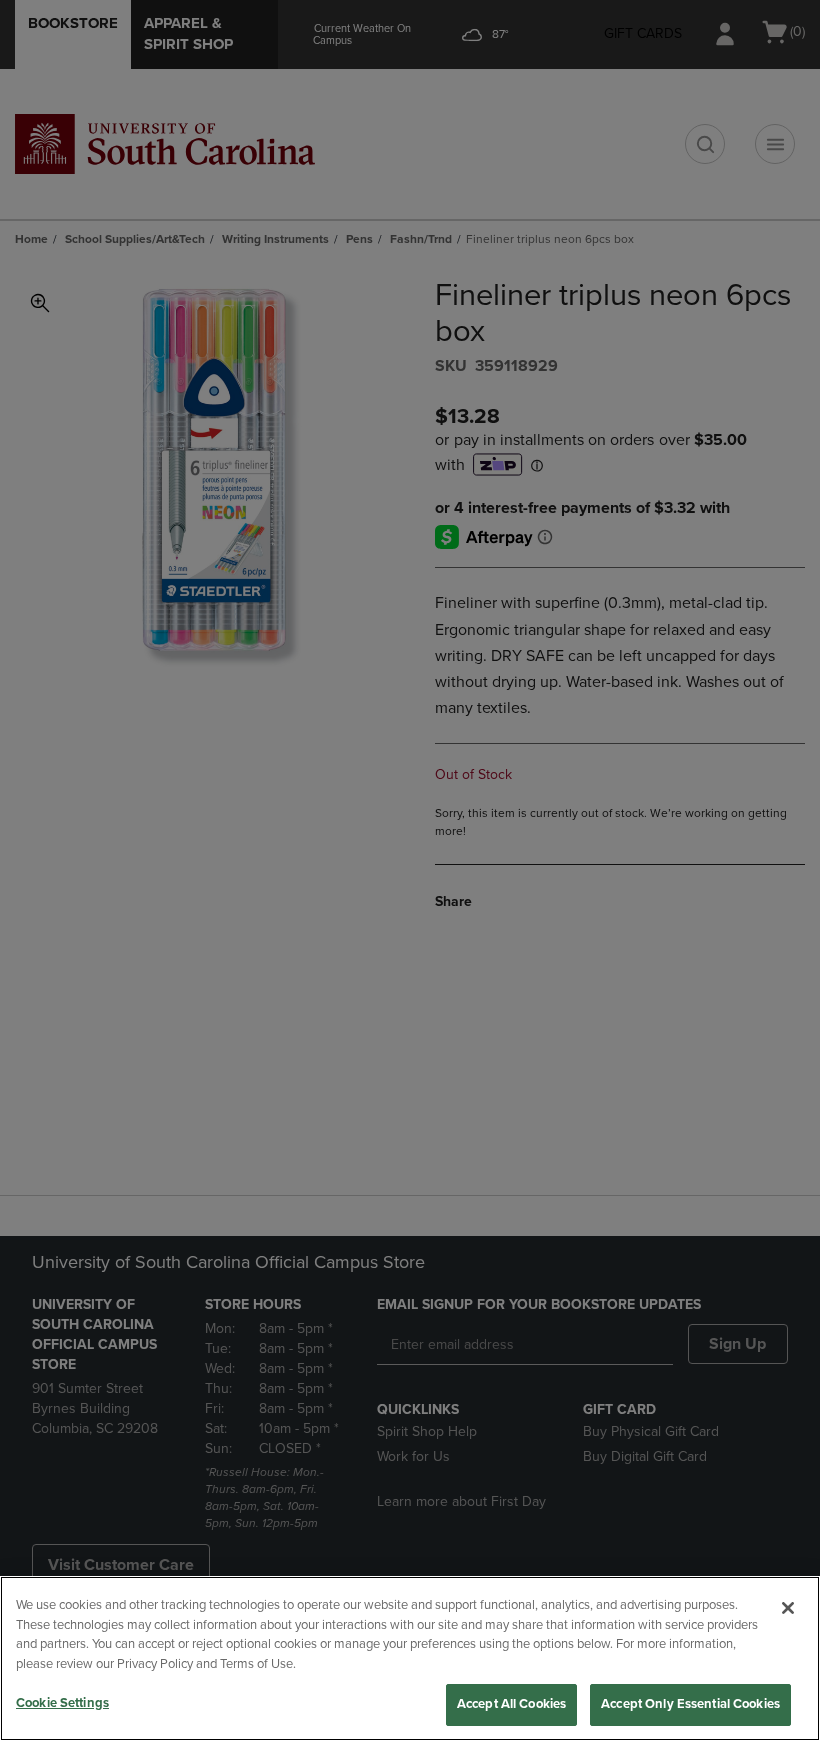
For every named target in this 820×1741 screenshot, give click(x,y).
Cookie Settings (62, 1703)
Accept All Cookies (511, 1704)
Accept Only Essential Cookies (690, 1704)
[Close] (788, 1608)
